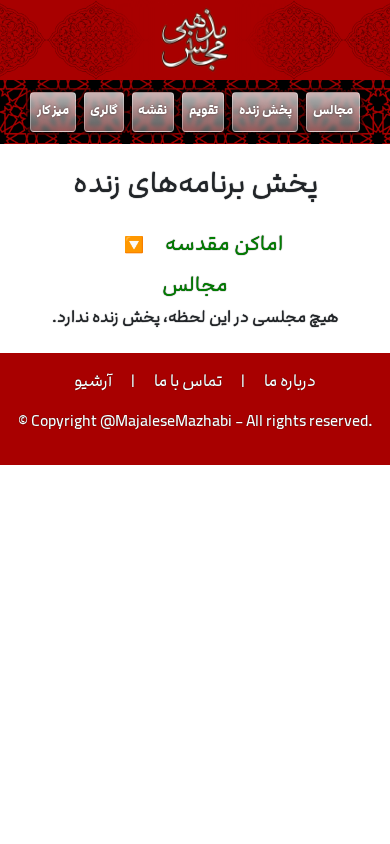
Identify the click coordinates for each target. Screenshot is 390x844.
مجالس (333, 110)
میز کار (53, 110)
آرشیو (93, 381)
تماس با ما (188, 381)
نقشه (152, 110)
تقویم (203, 110)
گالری (103, 110)
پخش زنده (265, 110)
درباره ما (290, 381)
